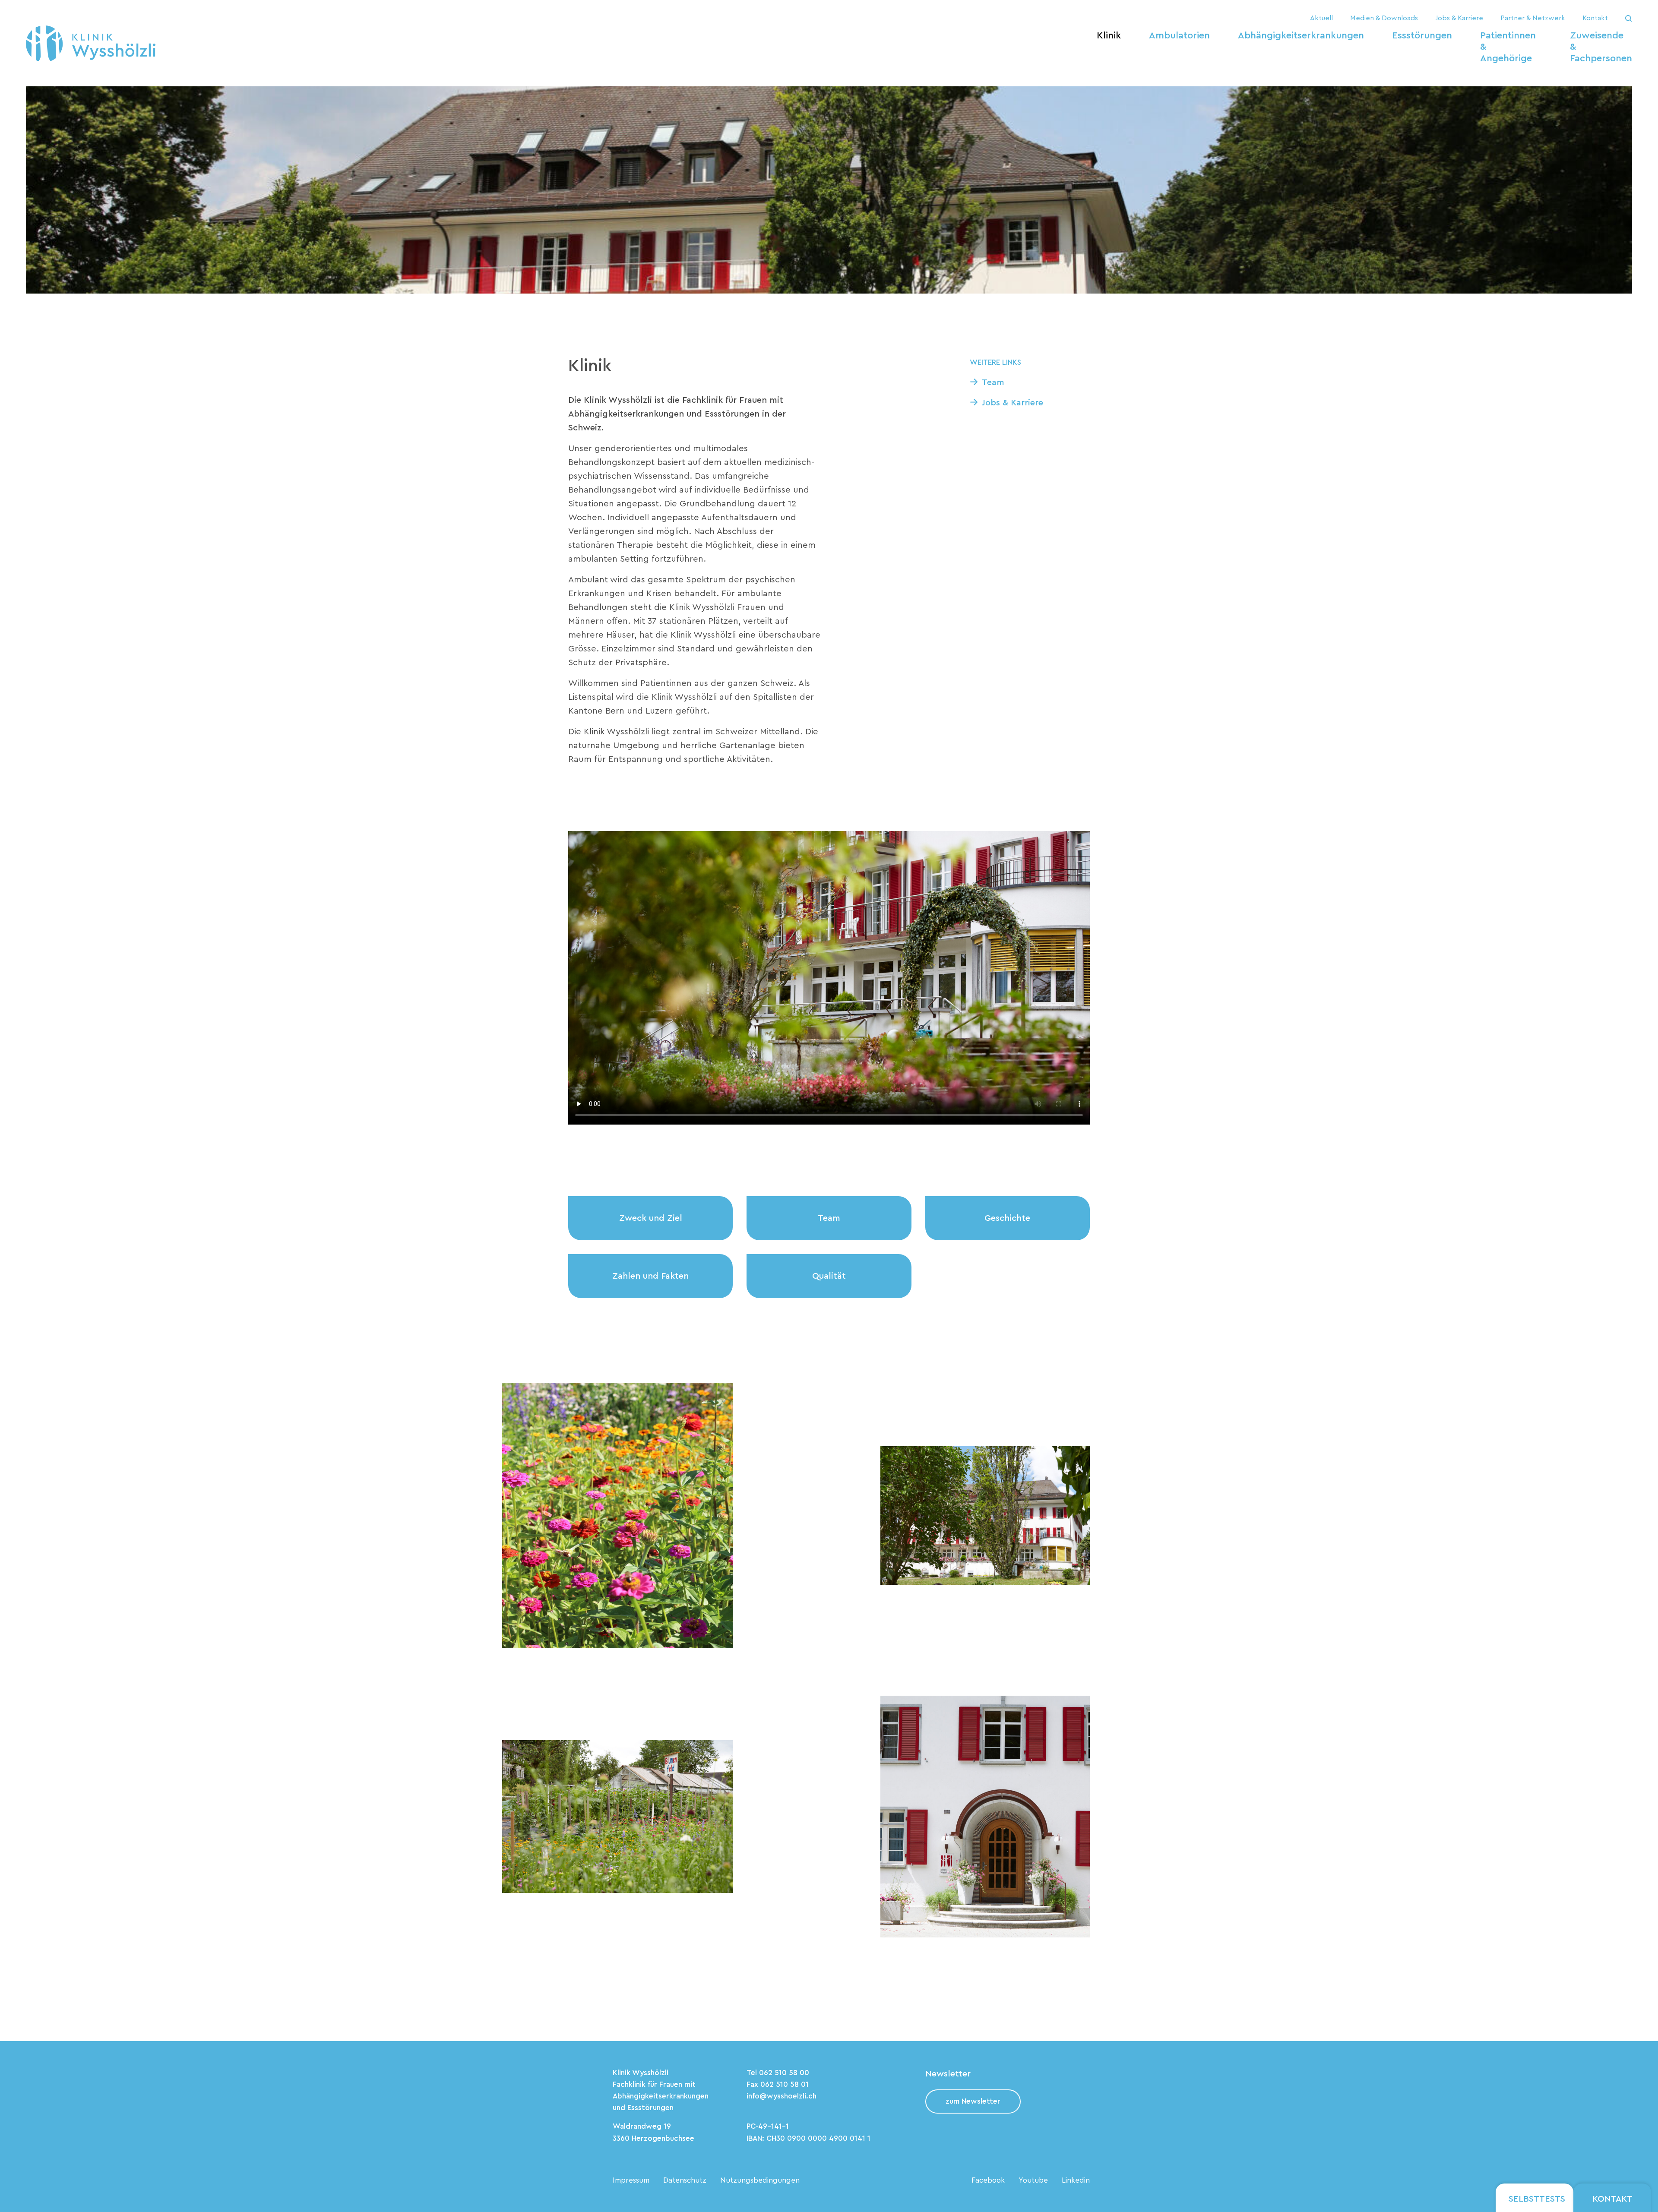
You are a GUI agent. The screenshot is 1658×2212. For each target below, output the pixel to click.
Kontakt (1595, 18)
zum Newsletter (973, 2101)
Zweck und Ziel (651, 1218)
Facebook (988, 2180)
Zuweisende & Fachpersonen (1601, 47)
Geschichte (1007, 1218)
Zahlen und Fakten (650, 1276)
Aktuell (1321, 18)
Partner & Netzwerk (1533, 18)
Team (993, 382)
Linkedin (1076, 2180)
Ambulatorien (1179, 35)
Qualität (829, 1276)
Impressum (631, 2180)
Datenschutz (685, 2180)
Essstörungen (1422, 35)
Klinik (1109, 35)
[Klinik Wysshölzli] (91, 43)
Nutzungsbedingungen (760, 2180)
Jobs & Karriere (1459, 18)
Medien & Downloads (1384, 18)
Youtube (1033, 2180)
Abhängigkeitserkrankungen (1301, 35)
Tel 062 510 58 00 (778, 2073)
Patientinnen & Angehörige (1508, 47)
